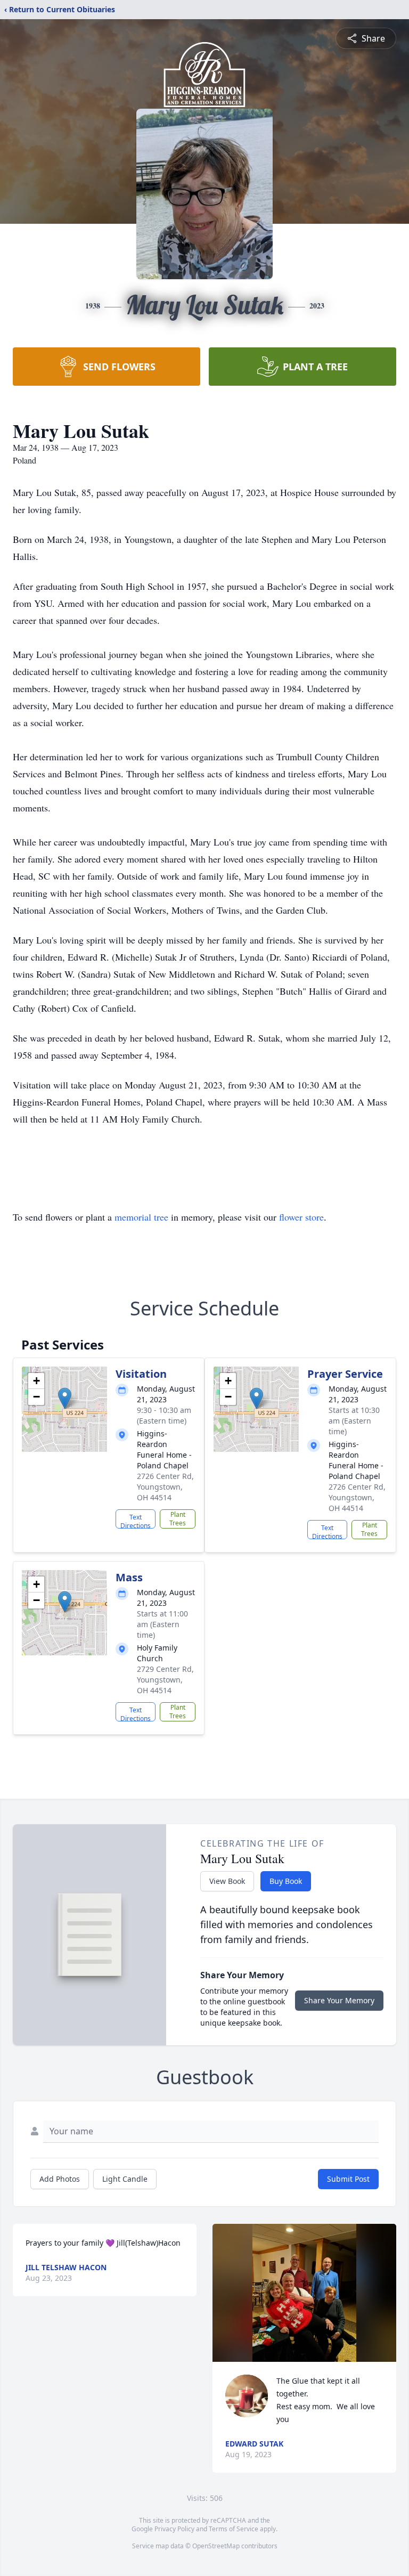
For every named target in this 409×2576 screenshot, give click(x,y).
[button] (65, 1398)
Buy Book (286, 1881)
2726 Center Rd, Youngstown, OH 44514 (165, 1487)
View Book (227, 1881)
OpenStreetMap (216, 2546)
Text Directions (136, 1521)
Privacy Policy (174, 2529)
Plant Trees (178, 1519)
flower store (301, 1217)
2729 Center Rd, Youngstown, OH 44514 (165, 1680)
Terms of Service (234, 2529)
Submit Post (348, 2179)
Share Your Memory (339, 2000)
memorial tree (141, 1217)
